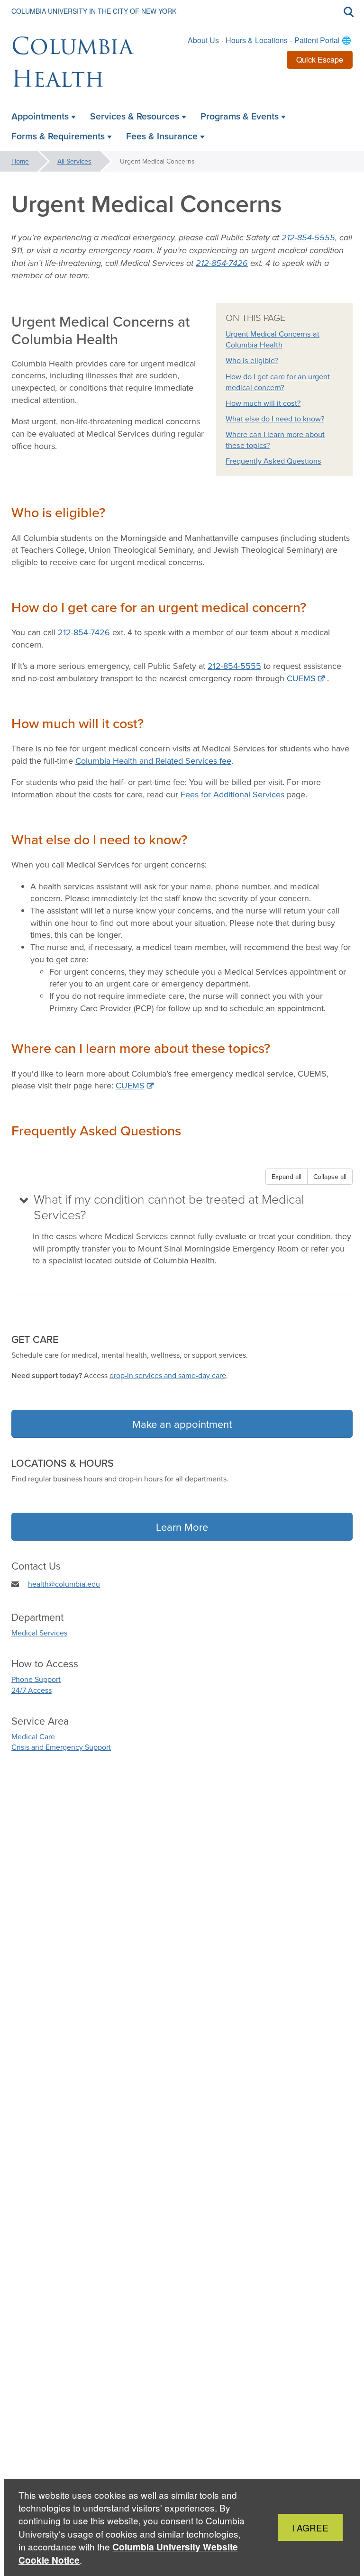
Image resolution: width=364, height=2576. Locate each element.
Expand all (287, 1177)
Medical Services (39, 1633)
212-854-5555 (234, 666)
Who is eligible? (252, 360)
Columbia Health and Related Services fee (153, 761)
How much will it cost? (263, 403)
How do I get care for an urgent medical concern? (278, 382)
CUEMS (301, 678)
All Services (74, 161)
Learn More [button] (182, 1527)
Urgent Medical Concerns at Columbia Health (273, 339)
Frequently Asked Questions (273, 461)
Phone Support (36, 1679)
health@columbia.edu (64, 1584)
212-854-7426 (84, 632)
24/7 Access (32, 1690)
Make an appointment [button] (182, 1424)
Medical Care (33, 1736)
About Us (203, 40)
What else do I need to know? (275, 419)
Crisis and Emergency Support (61, 1747)
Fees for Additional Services (232, 794)
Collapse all (330, 1177)
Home (20, 161)
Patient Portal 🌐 (323, 40)
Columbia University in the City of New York (94, 11)
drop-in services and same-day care (168, 1375)
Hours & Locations (257, 40)
